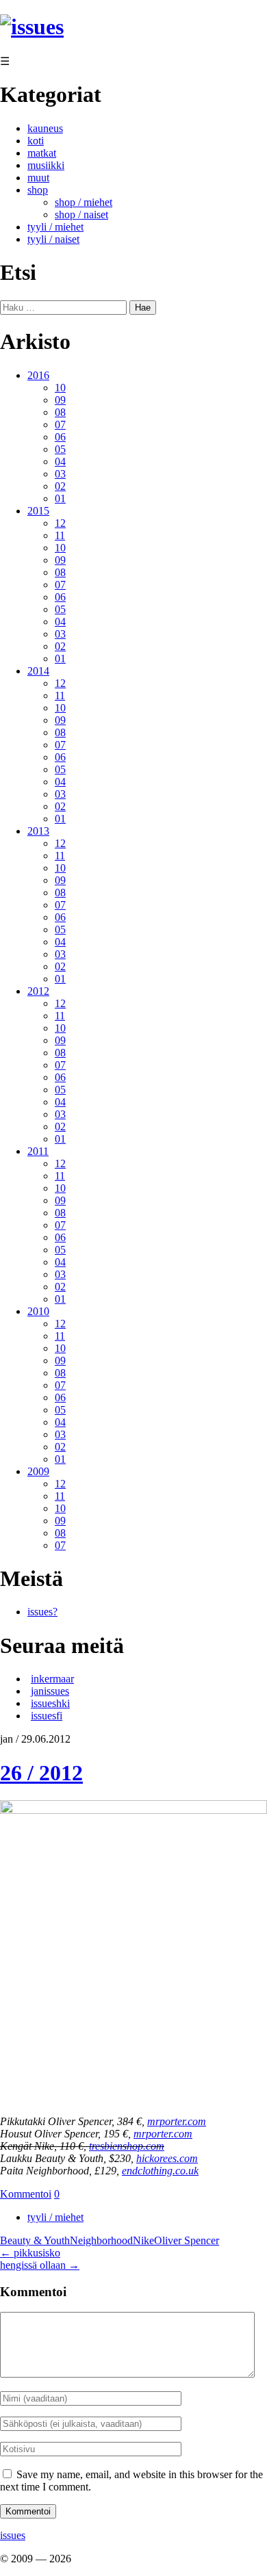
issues (13, 2535)
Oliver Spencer (187, 2240)
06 (60, 437)
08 (60, 412)
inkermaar (52, 1679)
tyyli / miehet (55, 227)
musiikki (46, 165)
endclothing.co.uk (160, 2171)
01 (60, 498)
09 (60, 400)
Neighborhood (101, 2240)
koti (36, 141)
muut (38, 178)
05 (60, 449)
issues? (42, 1612)
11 (60, 535)
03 (60, 474)
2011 (38, 1151)
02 (60, 486)
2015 (38, 511)
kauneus (45, 128)
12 (60, 523)
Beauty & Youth (35, 2240)
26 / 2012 (41, 1773)
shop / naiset (81, 214)
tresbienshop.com (127, 2146)
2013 (38, 831)
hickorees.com (167, 2158)
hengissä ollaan (40, 2265)
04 (60, 461)
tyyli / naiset (53, 239)
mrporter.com (177, 2121)
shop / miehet (84, 202)
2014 (38, 671)
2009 (38, 1471)
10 (60, 388)
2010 (38, 1311)
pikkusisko (30, 2253)
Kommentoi (26, 2194)
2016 (38, 375)
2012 (38, 991)
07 (60, 425)
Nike (143, 2240)
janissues (50, 1691)
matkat (42, 153)
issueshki (50, 1703)
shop (38, 190)
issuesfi (47, 1716)
